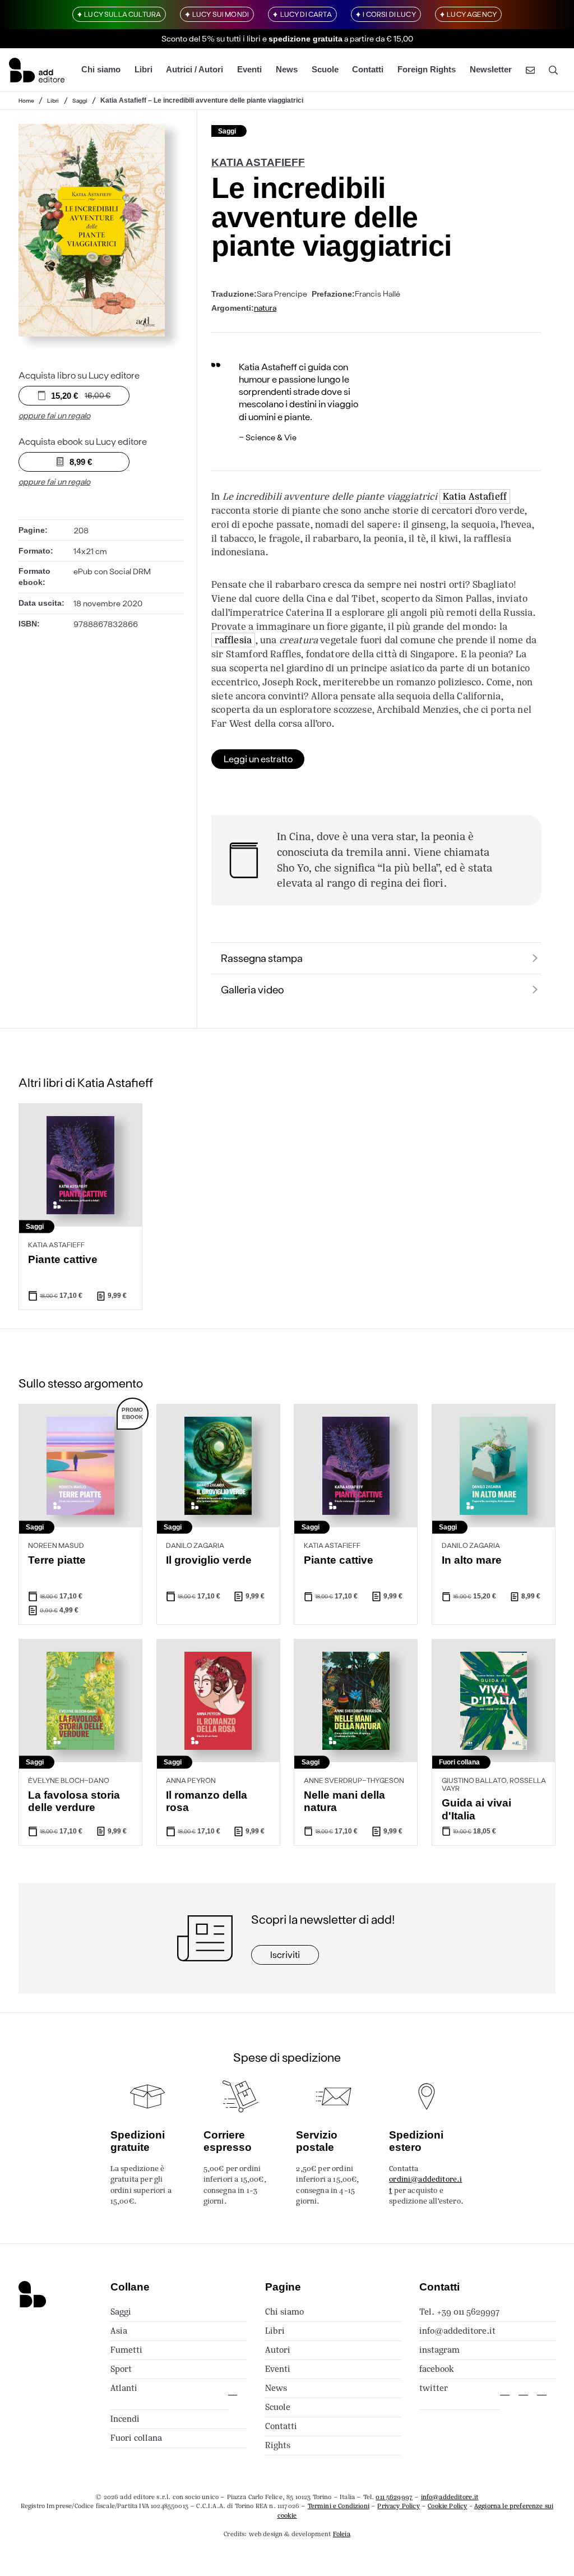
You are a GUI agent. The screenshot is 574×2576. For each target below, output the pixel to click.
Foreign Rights (427, 70)
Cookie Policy (447, 2506)
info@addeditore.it (457, 2331)
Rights (278, 2445)
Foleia (342, 2534)
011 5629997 (394, 2497)
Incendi (125, 2419)
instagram (439, 2350)
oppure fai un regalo (54, 415)
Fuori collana (136, 2438)
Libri (143, 70)
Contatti (368, 70)
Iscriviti (285, 1954)
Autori (278, 2350)
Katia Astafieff (475, 496)
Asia (119, 2331)
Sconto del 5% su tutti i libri (211, 38)
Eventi (249, 70)
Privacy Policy (398, 2506)
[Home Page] (37, 70)
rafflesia (233, 640)
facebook (437, 2369)
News (287, 70)
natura (265, 308)
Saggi (80, 100)
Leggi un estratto (258, 759)
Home (26, 100)
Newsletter (491, 70)
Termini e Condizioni (339, 2506)
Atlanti (124, 2388)
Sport (121, 2369)
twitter (434, 2388)
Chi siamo (101, 70)
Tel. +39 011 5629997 (459, 2312)
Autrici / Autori (195, 70)
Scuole (325, 70)
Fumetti (126, 2350)
